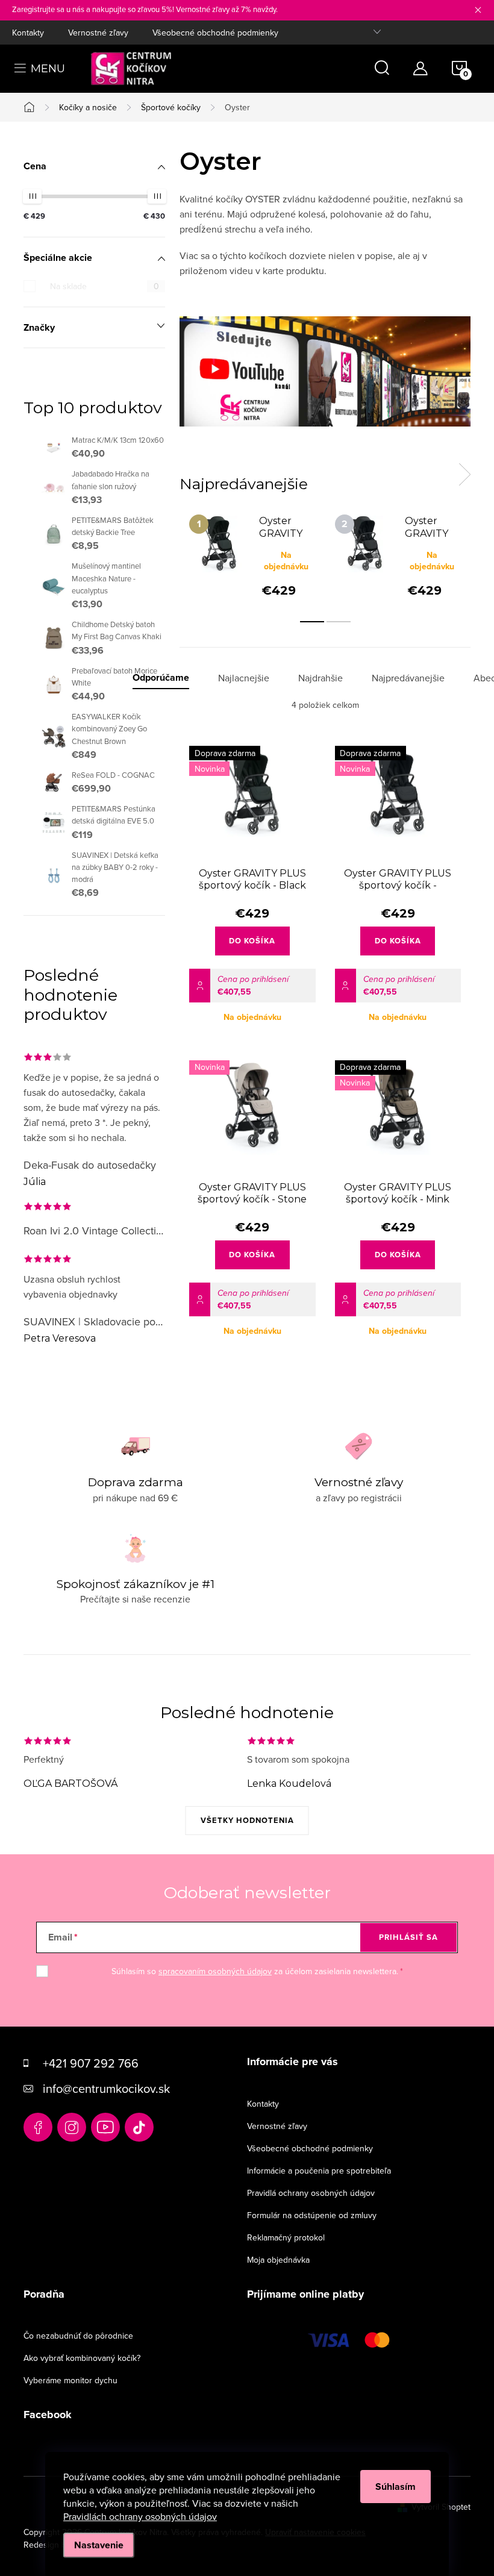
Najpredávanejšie (408, 678)
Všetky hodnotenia (247, 1820)
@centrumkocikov (139, 2127)
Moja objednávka (278, 2260)
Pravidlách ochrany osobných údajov (140, 2516)
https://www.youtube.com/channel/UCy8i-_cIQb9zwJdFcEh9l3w (105, 2127)
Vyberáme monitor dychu (70, 2380)
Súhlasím (396, 2487)
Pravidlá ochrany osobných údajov (311, 2193)
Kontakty (28, 33)
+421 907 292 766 (91, 2063)
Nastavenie (99, 2545)
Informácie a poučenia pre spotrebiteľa (319, 2171)
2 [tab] (339, 622)
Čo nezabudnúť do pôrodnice (78, 2336)
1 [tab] (312, 622)
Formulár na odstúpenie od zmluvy (312, 2215)
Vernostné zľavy (98, 33)
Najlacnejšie (244, 678)
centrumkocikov (72, 2127)
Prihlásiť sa (408, 1937)
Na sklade (105, 286)
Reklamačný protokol (286, 2237)
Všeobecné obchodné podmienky (215, 33)
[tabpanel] (252, 555)
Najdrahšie (320, 678)
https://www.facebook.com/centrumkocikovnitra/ (38, 2127)
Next (464, 475)
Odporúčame (161, 678)
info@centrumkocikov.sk (106, 2088)
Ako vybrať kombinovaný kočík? (82, 2358)
